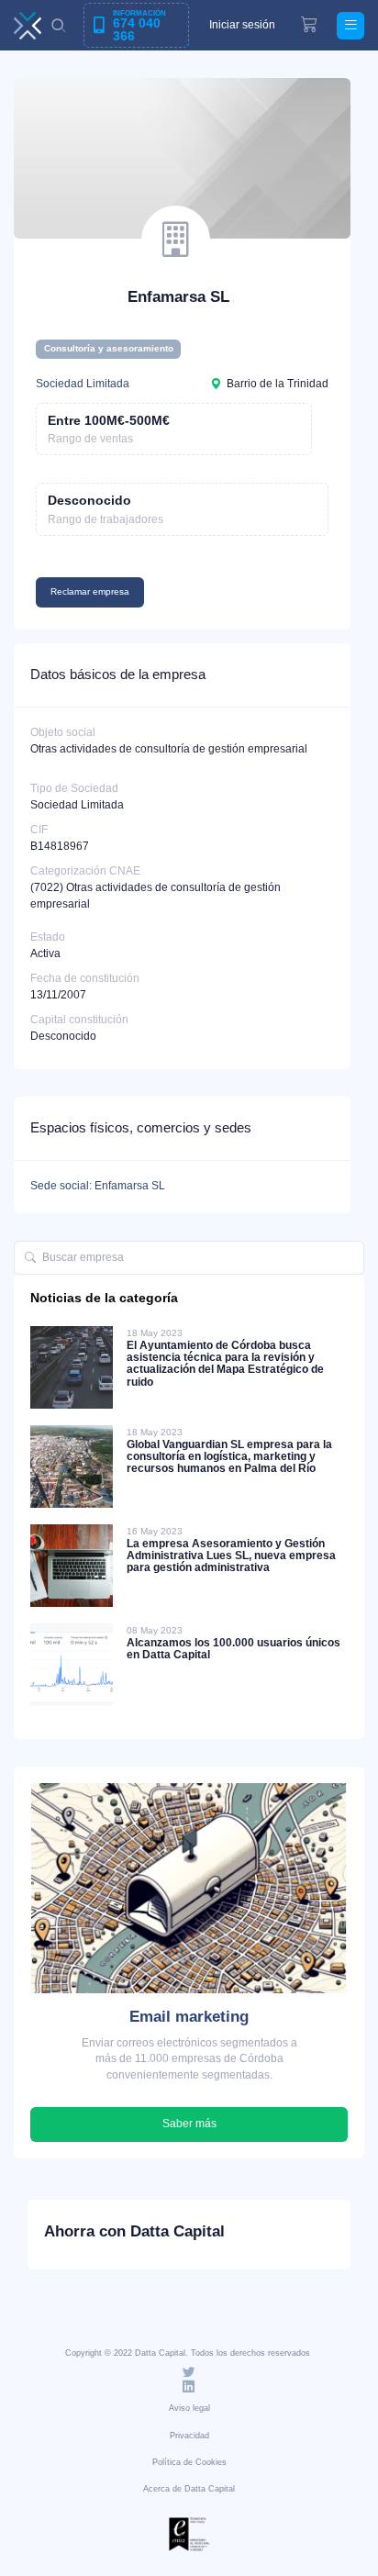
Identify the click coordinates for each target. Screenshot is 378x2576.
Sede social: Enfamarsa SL (98, 1186)
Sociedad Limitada (83, 384)
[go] (30, 1258)
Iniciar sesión (242, 25)
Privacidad (189, 2436)
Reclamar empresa (90, 591)
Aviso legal (189, 2408)
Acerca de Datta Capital (189, 2489)
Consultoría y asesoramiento (109, 348)
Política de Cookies (189, 2462)
